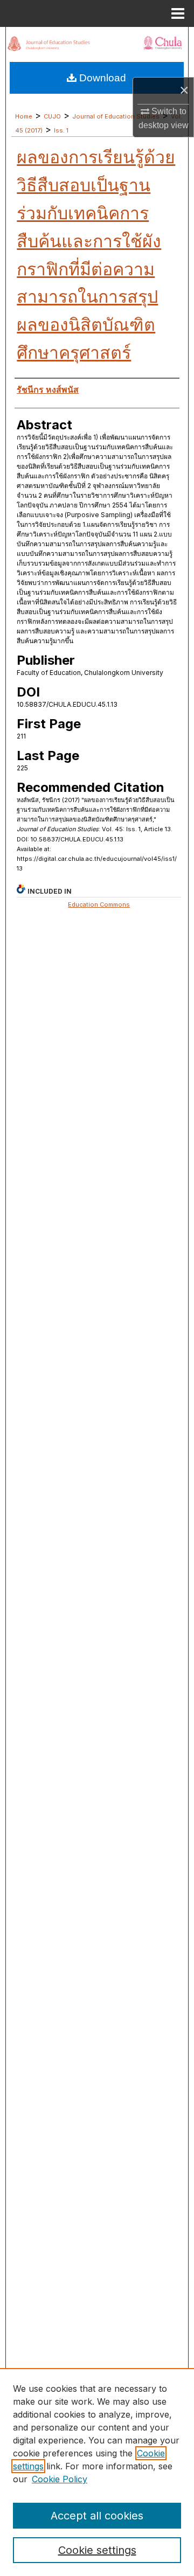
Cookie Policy (60, 2479)
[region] (97, 2472)
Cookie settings (97, 2550)
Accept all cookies (97, 2516)
